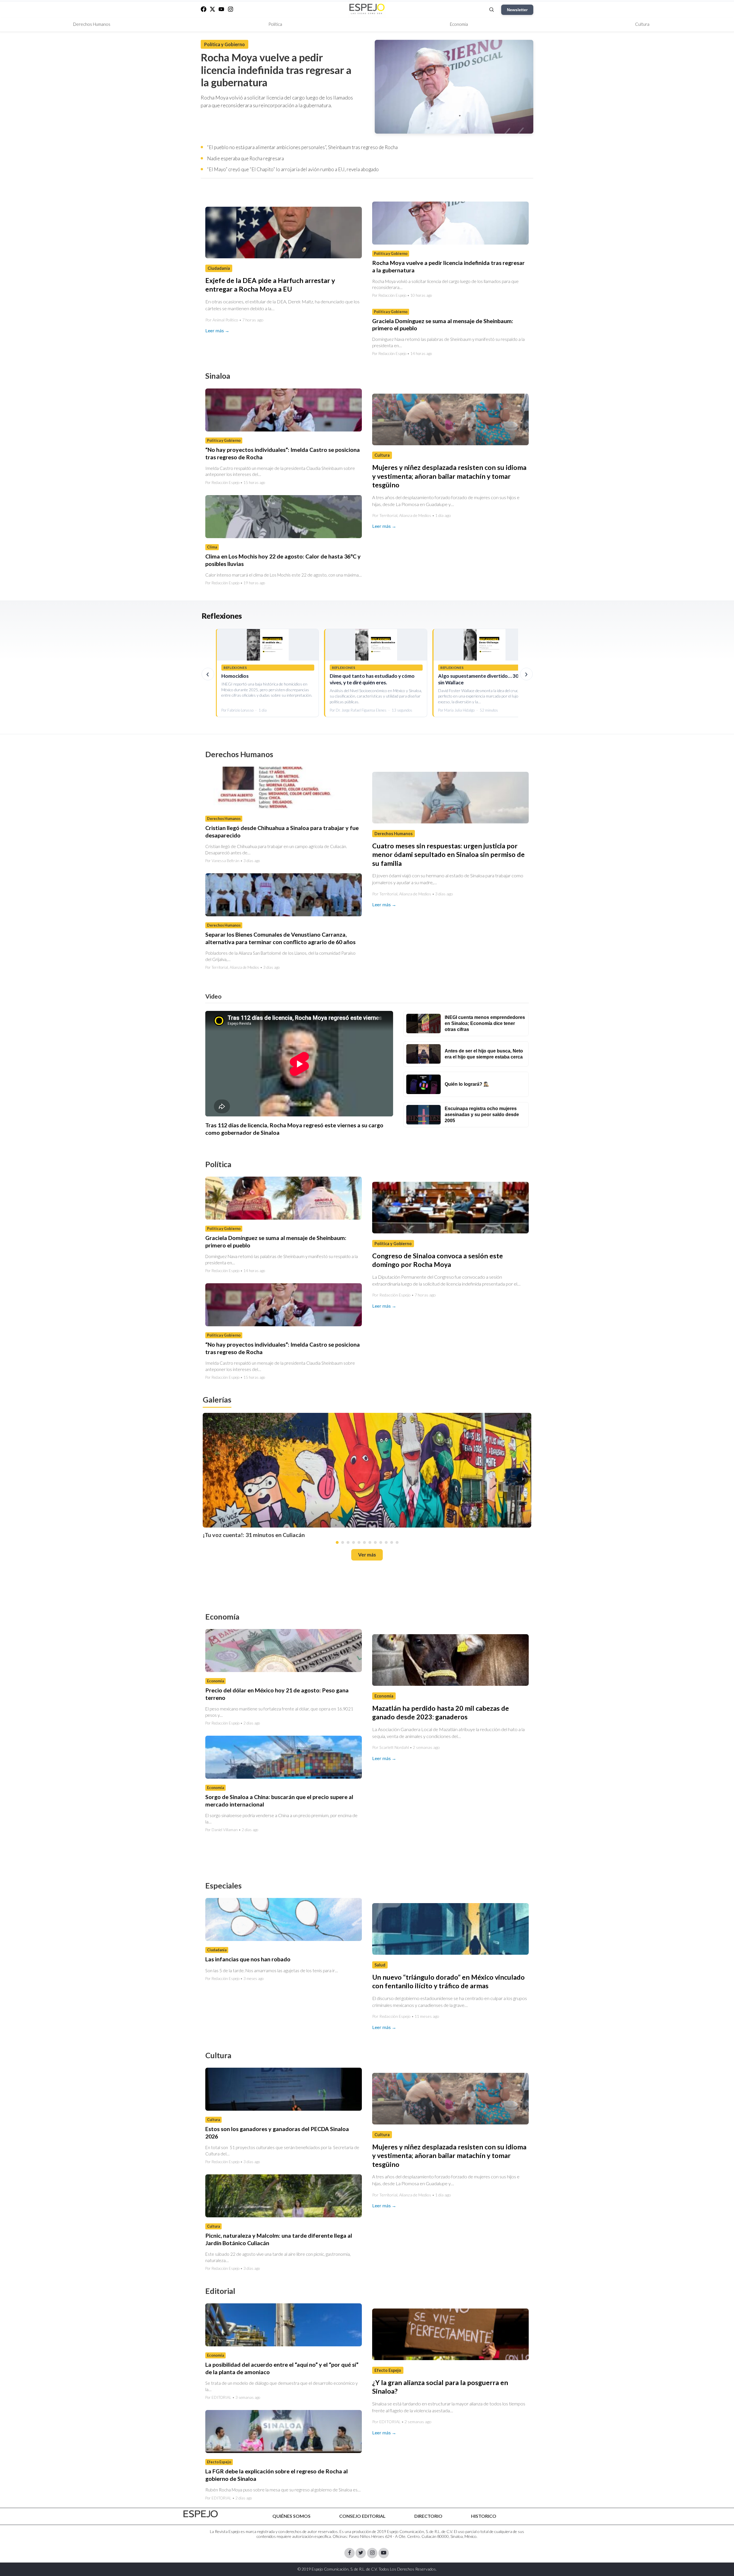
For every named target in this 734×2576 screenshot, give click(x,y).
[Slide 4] (354, 1542)
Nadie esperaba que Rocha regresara (245, 158)
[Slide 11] (392, 1542)
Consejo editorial (362, 2516)
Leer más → (217, 330)
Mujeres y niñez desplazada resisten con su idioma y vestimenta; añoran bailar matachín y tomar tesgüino (449, 476)
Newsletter (517, 10)
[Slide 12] (397, 1542)
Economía (459, 24)
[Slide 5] (359, 1542)
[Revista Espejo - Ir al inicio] (201, 2514)
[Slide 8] (375, 1542)
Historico (484, 2516)
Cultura (642, 24)
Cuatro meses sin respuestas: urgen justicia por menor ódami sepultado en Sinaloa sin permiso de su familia (448, 855)
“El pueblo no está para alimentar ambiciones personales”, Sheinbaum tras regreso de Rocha (302, 147)
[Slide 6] (364, 1542)
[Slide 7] (370, 1542)
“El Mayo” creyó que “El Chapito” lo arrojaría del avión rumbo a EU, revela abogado (293, 169)
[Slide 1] (337, 1542)
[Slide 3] (348, 1542)
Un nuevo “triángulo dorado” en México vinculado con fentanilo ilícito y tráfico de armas (448, 1981)
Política (275, 24)
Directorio (428, 2516)
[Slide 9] (381, 1542)
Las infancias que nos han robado (248, 1959)
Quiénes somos (291, 2516)
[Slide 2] (343, 1542)
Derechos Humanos (92, 24)
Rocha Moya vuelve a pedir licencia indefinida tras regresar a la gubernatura (276, 70)
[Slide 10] (386, 1542)
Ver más (367, 1555)
